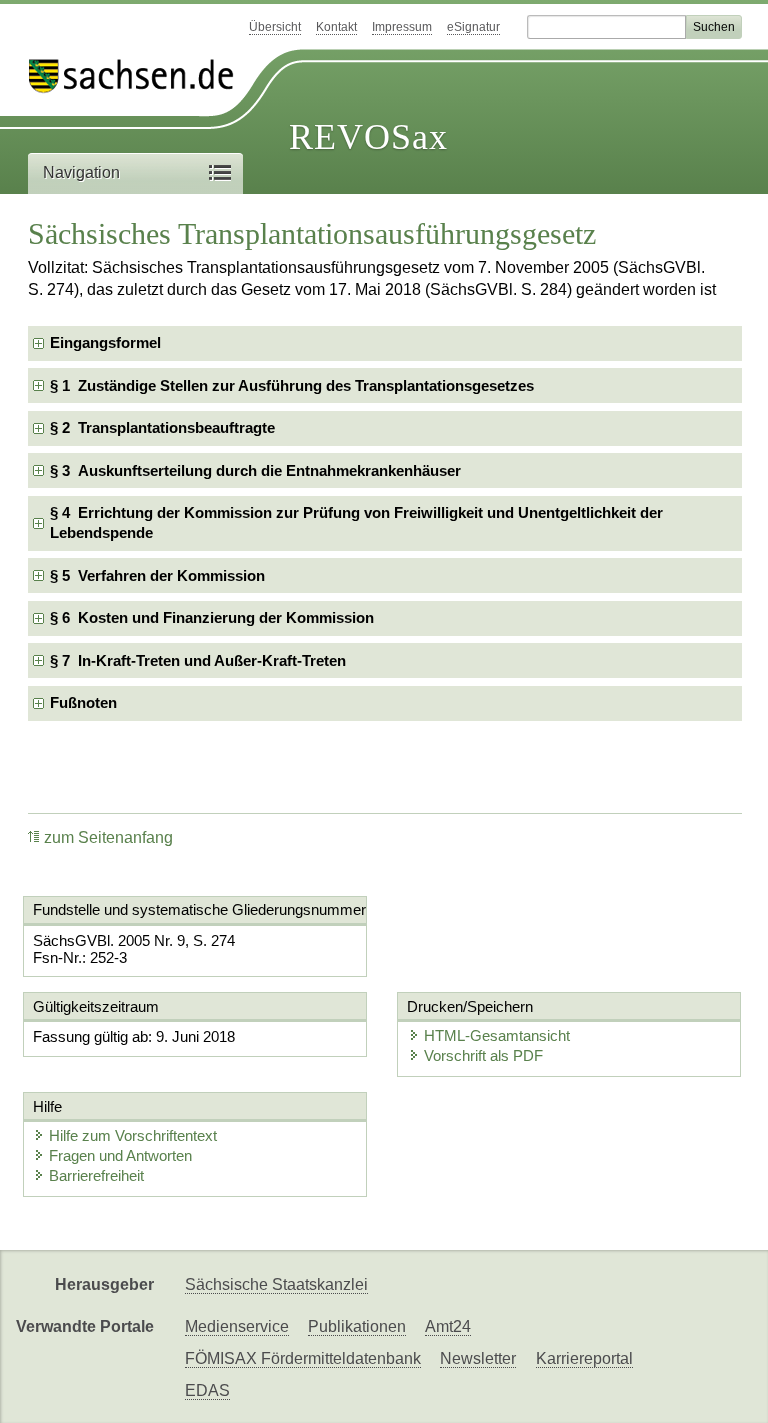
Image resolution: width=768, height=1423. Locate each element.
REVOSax (368, 137)
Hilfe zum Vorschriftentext (133, 1135)
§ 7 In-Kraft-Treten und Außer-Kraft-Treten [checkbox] (198, 660)
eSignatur (473, 27)
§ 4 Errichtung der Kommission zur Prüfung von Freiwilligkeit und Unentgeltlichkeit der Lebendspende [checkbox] (356, 522)
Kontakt (336, 27)
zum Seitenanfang (108, 837)
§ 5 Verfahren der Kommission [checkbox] (157, 575)
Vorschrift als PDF (483, 1055)
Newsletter (478, 1358)
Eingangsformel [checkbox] (105, 342)
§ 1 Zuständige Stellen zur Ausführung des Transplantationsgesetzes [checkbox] (292, 385)
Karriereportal (584, 1358)
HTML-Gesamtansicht (497, 1035)
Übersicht (275, 27)
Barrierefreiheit (96, 1175)
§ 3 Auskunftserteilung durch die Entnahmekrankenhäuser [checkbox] (255, 470)
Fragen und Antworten (120, 1155)
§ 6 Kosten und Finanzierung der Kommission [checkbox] (212, 617)
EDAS (207, 1390)
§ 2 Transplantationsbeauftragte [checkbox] (162, 427)
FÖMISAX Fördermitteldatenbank (303, 1358)
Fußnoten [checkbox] (83, 702)
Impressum (402, 27)
